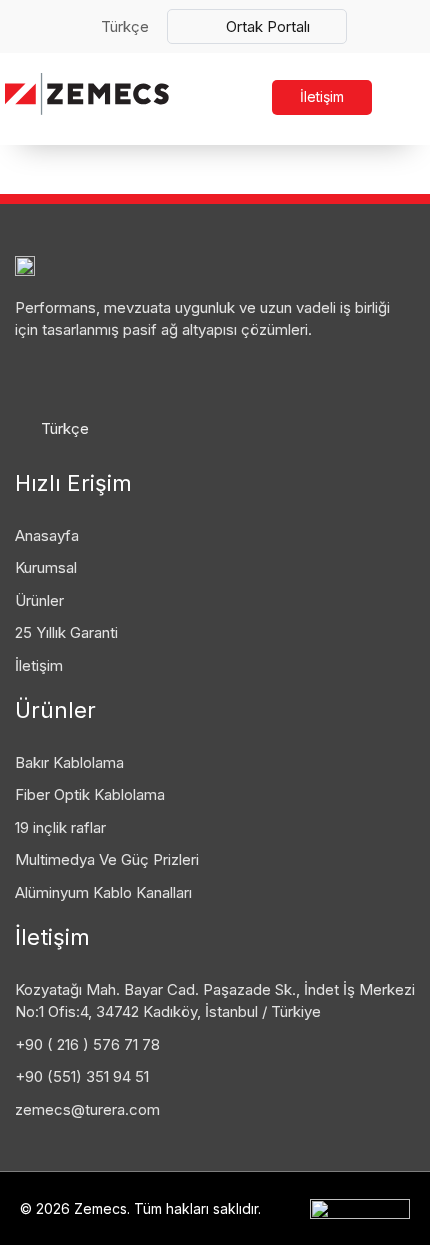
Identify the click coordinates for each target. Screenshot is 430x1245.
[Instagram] (117, 374)
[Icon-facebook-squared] (72, 374)
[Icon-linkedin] (27, 374)
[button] (407, 97)
